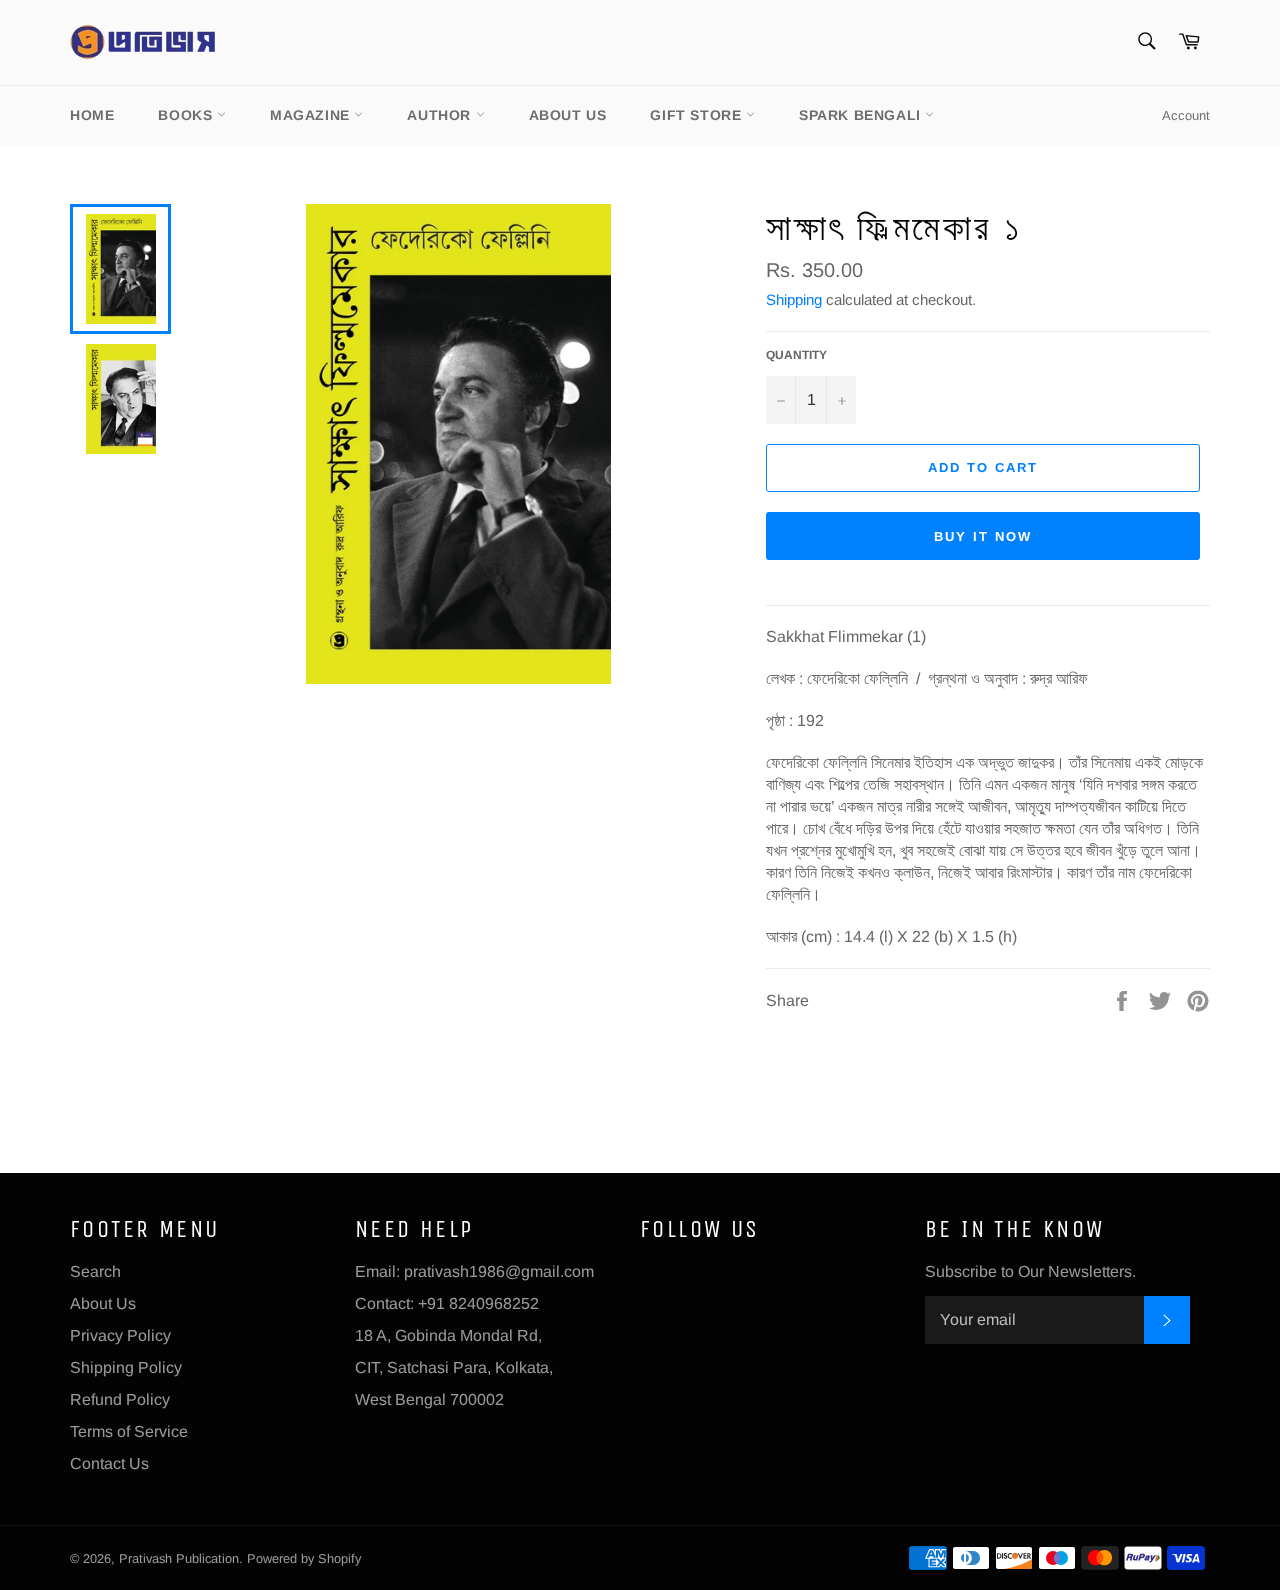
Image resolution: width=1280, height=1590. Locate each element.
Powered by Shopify (304, 1558)
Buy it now (983, 536)
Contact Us (109, 1463)
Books (187, 115)
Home (92, 115)
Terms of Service (129, 1431)
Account (1186, 115)
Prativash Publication (179, 1558)
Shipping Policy (126, 1367)
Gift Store (698, 115)
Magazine (312, 115)
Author (441, 115)
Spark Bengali (862, 115)
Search (95, 1271)
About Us (568, 115)
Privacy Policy (120, 1335)
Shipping (794, 299)
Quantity (796, 355)
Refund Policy (120, 1399)
